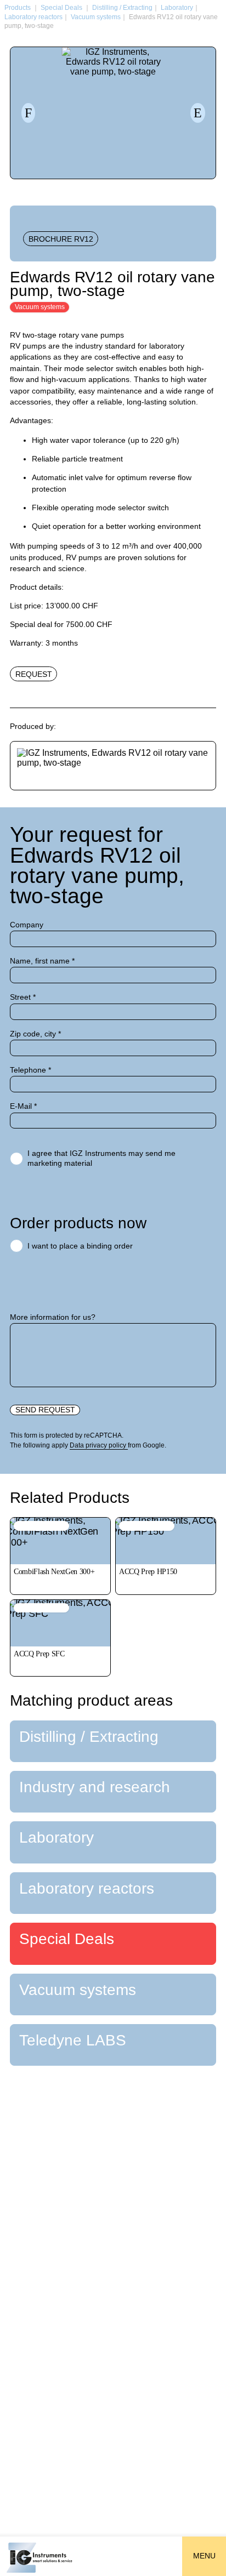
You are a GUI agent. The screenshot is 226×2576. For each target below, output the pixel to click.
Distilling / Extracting (122, 8)
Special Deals (61, 8)
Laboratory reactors (33, 17)
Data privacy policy (99, 1445)
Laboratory (177, 8)
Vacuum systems (96, 17)
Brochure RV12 (61, 239)
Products (18, 8)
